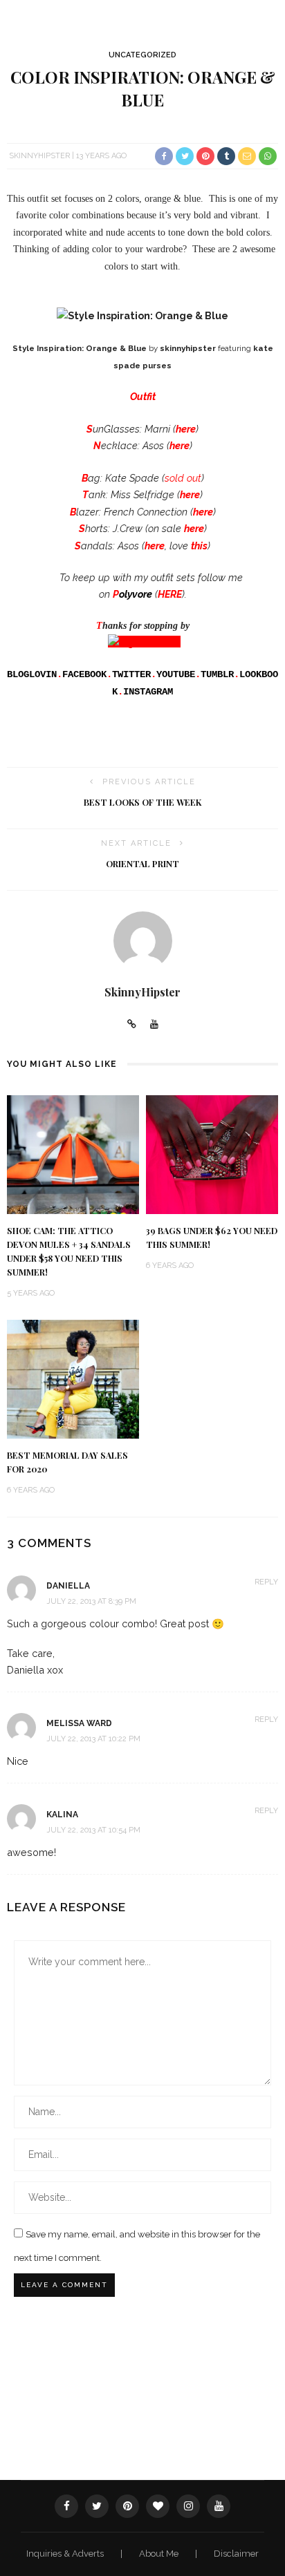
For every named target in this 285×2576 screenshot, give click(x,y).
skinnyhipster (188, 348)
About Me (160, 2554)
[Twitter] (97, 2506)
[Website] (132, 1025)
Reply (266, 1582)
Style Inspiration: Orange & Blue (80, 348)
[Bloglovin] (158, 2506)
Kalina (62, 1815)
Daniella (68, 1586)
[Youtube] (154, 1025)
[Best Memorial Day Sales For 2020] (73, 1378)
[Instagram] (188, 2506)
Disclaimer (236, 2554)
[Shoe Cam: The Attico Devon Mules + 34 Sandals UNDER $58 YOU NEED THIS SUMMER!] (73, 1154)
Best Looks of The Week (142, 802)
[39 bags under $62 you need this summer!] (212, 1154)
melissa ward (79, 1723)
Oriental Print (142, 864)
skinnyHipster (39, 156)
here (180, 445)
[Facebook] (66, 2506)
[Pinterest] (127, 2506)
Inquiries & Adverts (66, 2554)
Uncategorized (142, 55)
